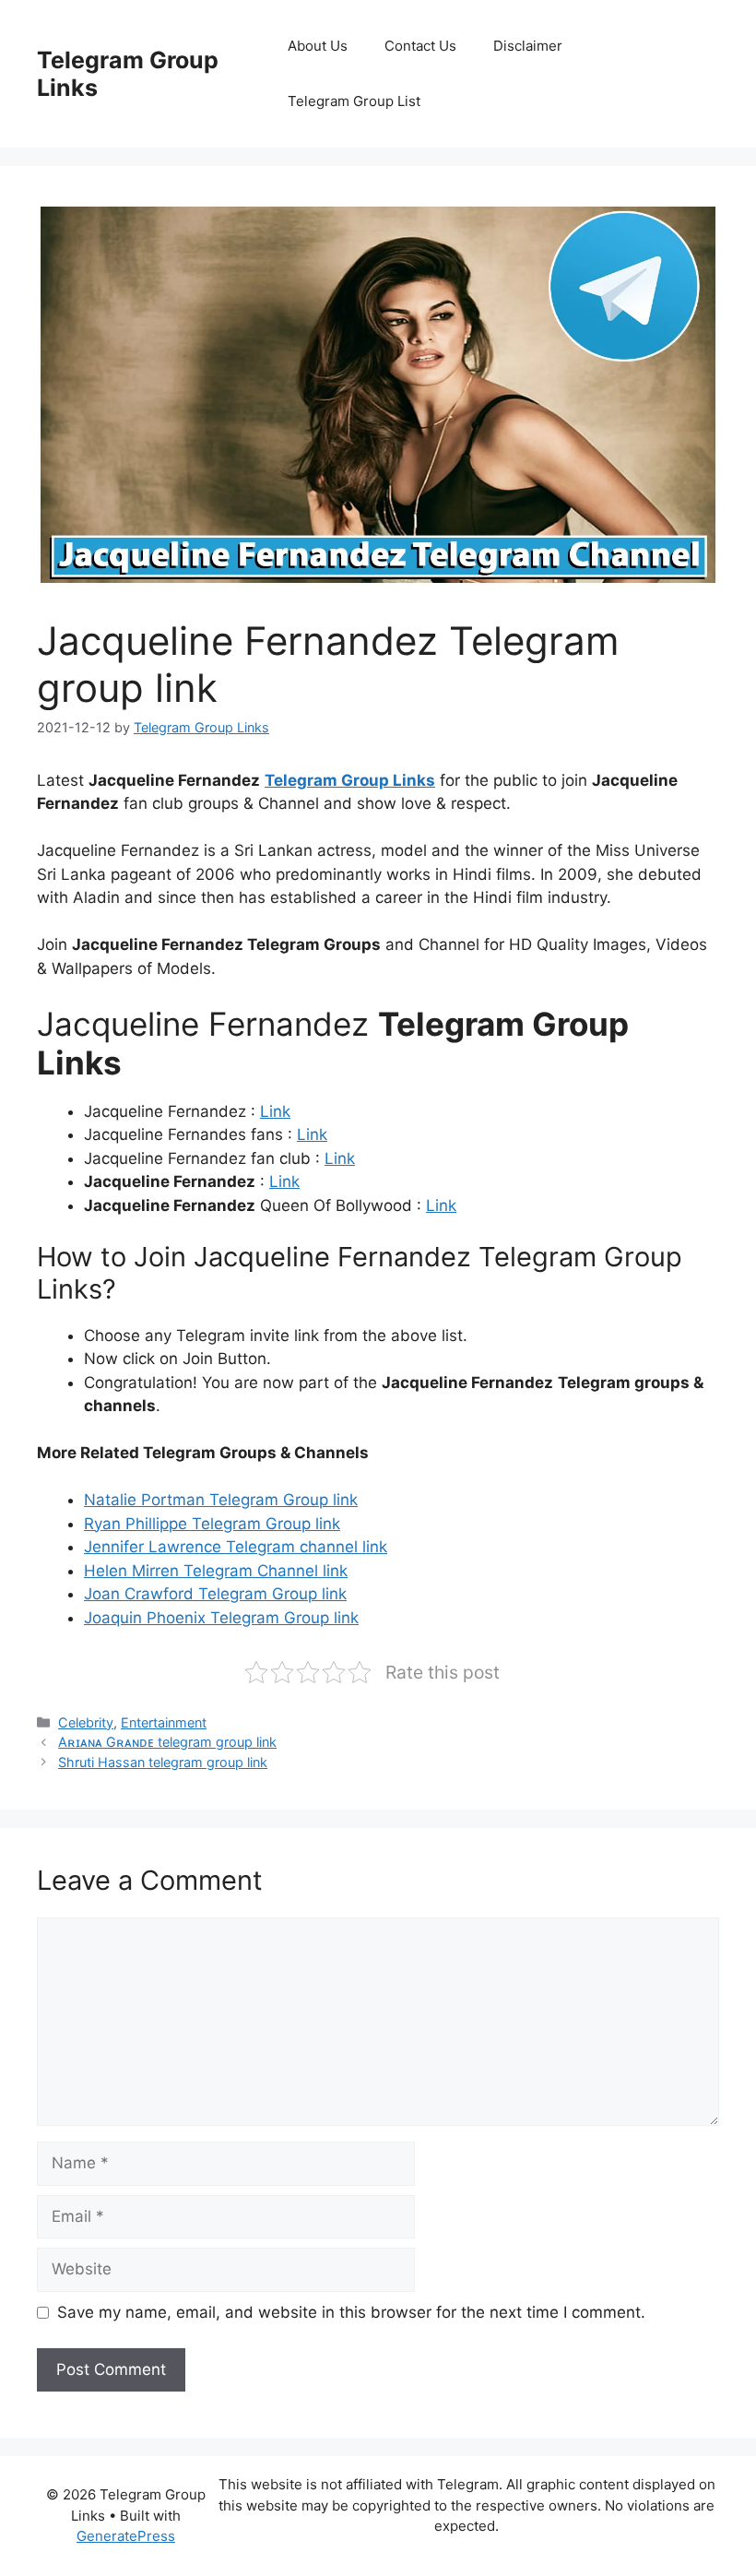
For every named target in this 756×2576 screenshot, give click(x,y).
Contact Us (420, 46)
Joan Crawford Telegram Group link (215, 1594)
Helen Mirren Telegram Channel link (216, 1571)
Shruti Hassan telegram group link (163, 1762)
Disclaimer (528, 46)
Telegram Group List (354, 101)
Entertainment (164, 1722)
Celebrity (86, 1722)
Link (275, 1111)
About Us (318, 46)
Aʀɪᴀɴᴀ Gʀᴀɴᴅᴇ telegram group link (167, 1742)
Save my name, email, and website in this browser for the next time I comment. (351, 2312)
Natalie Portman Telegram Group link (221, 1500)
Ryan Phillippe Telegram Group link (212, 1524)
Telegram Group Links (350, 780)
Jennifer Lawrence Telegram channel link (236, 1547)
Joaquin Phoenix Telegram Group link (221, 1618)
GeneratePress (126, 2536)
